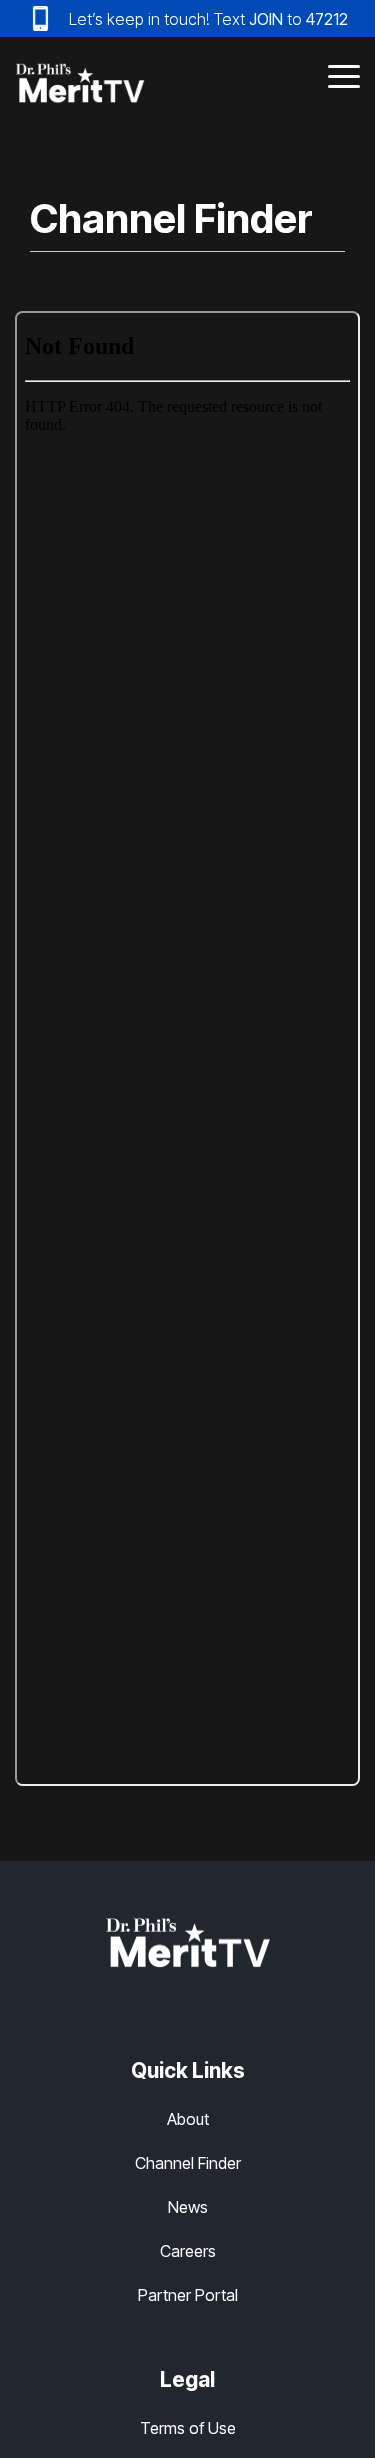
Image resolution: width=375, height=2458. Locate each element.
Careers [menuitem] (188, 2251)
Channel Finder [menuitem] (188, 2163)
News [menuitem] (188, 2207)
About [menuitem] (188, 2119)
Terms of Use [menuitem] (188, 2428)
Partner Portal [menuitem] (188, 2295)
